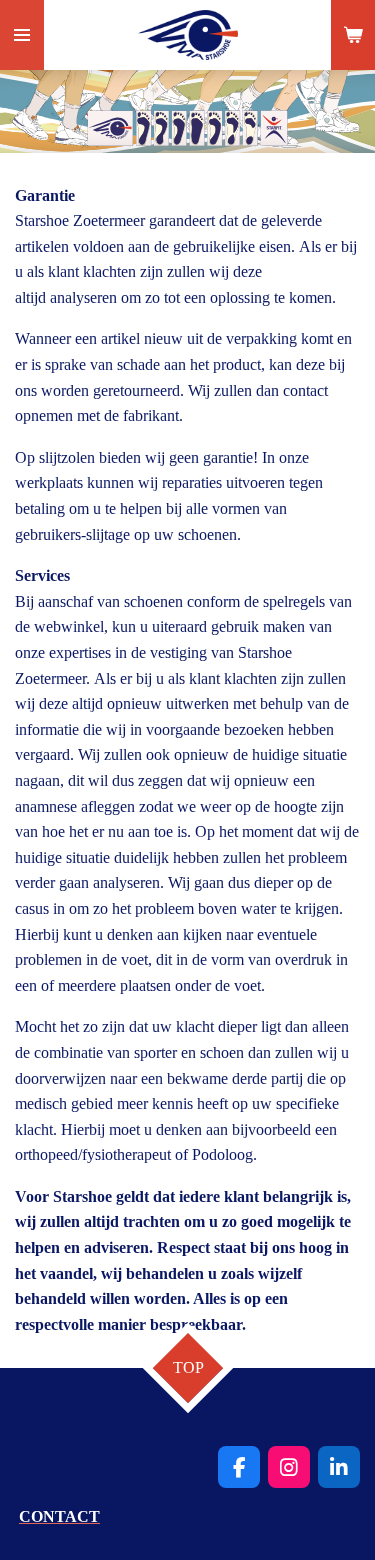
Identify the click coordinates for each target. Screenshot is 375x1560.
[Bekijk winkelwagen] (353, 35)
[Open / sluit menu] (22, 35)
